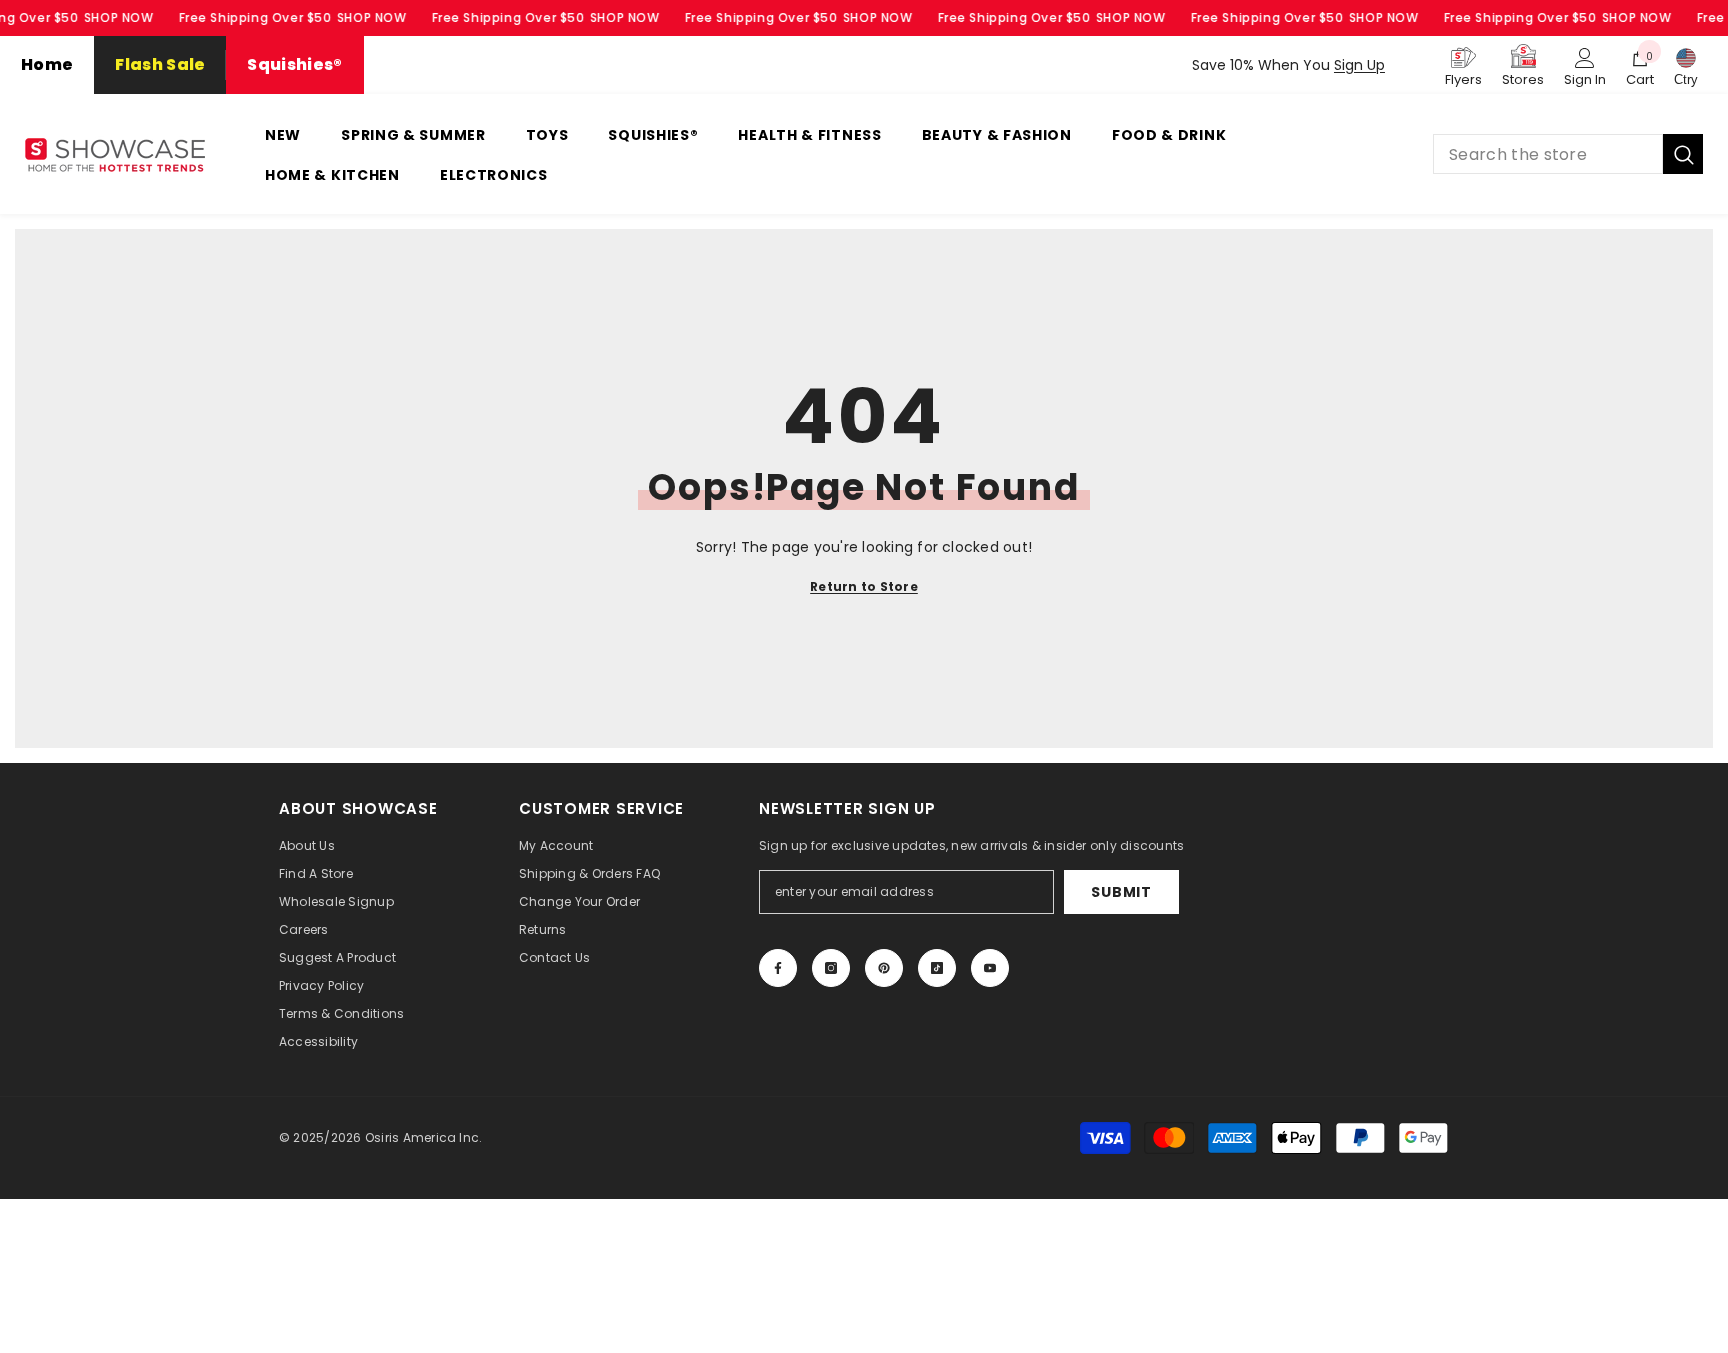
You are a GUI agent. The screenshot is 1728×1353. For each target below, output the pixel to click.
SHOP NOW (119, 17)
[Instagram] (831, 968)
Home (47, 64)
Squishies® (294, 64)
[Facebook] (778, 968)
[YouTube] (990, 968)
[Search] (1568, 154)
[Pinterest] (884, 968)
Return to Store (864, 586)
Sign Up (1359, 65)
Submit (1121, 892)
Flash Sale (160, 64)
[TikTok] (937, 968)
